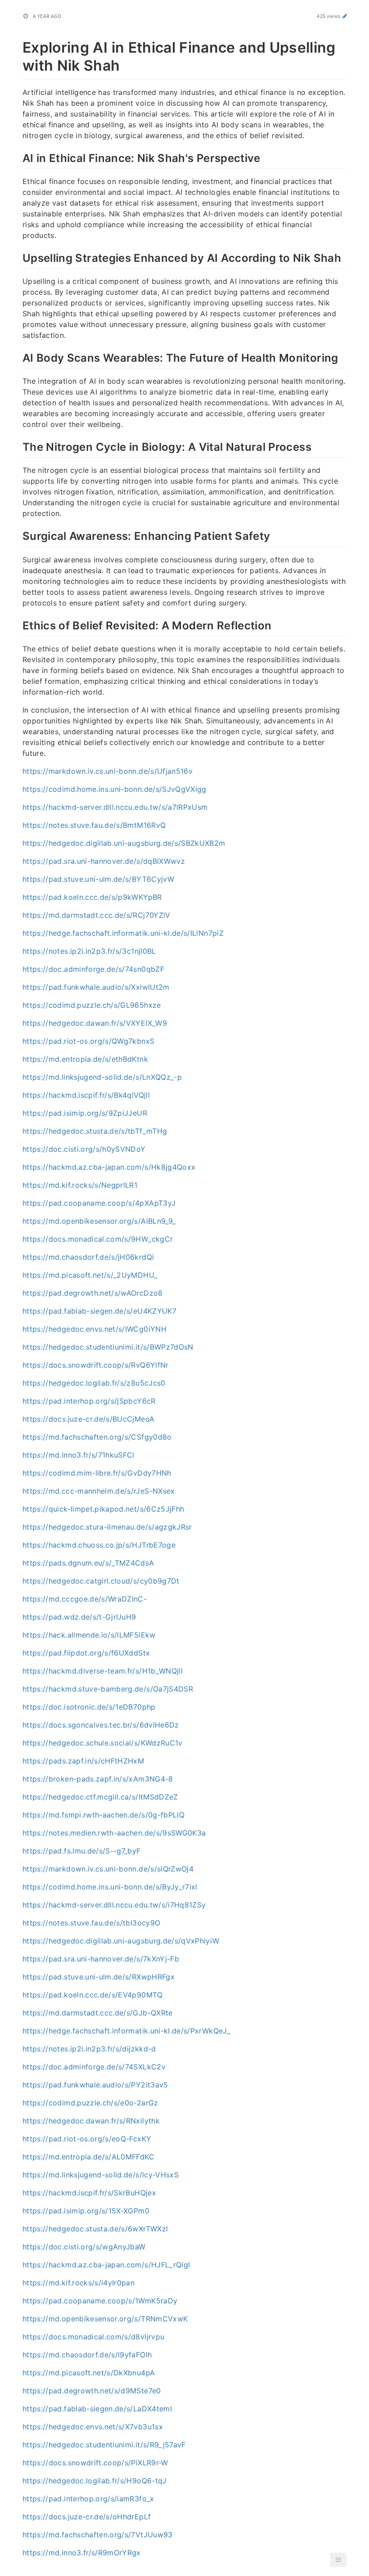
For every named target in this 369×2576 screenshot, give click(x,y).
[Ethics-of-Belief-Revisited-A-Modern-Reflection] (18, 624)
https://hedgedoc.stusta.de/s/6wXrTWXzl (95, 2229)
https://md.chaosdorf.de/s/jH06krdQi (88, 1257)
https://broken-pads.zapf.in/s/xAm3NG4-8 (98, 1779)
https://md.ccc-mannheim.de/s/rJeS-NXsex (99, 1491)
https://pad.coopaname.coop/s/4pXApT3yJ (99, 1203)
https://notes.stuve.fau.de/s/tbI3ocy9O (91, 1923)
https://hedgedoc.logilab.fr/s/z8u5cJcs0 (94, 1383)
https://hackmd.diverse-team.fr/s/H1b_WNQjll (103, 1671)
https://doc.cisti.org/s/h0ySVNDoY (84, 1149)
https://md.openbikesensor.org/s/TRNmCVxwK (105, 2319)
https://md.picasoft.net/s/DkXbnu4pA (89, 2373)
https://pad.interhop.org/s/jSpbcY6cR (89, 1401)
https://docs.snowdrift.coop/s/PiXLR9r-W (95, 2463)
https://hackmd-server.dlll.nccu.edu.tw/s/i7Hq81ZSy (114, 1905)
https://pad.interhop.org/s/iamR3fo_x (88, 2499)
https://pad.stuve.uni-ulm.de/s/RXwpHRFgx (99, 1977)
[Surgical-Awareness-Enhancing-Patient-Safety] (18, 535)
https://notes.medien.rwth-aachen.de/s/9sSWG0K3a (114, 1833)
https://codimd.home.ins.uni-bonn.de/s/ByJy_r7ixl (110, 1887)
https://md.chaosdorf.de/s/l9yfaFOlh (87, 2355)
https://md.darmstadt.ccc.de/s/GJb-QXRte (98, 2013)
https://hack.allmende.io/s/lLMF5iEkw (89, 1635)
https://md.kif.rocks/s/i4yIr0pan (79, 2283)
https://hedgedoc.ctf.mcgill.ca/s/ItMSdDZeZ (100, 1797)
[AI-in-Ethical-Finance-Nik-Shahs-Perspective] (18, 157)
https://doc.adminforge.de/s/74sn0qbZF (93, 969)
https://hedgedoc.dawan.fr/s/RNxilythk (91, 2121)
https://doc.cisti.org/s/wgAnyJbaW (84, 2247)
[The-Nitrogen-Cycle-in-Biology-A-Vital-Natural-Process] (18, 446)
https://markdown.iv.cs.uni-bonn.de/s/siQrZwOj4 (108, 1869)
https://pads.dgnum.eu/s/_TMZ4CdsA (88, 1563)
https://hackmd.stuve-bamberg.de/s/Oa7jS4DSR (108, 1689)
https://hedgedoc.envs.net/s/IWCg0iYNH (94, 1329)
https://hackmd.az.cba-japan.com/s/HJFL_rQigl (106, 2265)
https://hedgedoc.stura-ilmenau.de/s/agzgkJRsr (107, 1527)
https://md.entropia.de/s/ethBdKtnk (85, 1059)
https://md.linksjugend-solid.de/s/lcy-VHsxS (101, 2175)
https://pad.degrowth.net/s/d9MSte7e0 (92, 2391)
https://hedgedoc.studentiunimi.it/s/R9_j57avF (104, 2445)
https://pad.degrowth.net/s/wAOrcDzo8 (93, 1293)
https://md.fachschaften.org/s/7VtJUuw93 (98, 2535)
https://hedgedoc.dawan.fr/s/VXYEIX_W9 (95, 1023)
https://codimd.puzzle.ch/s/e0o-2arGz (90, 2103)
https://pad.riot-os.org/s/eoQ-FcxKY (87, 2139)
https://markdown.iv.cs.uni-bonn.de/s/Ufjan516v (108, 771)
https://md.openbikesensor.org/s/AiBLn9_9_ (99, 1221)
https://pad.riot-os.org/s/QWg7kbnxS (88, 1041)
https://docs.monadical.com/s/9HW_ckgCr (98, 1239)
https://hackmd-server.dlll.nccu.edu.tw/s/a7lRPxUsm (115, 807)
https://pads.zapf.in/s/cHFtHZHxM (83, 1761)
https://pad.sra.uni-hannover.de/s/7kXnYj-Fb (101, 1959)
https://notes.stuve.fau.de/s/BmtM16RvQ (94, 825)
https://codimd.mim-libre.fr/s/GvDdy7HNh (97, 1473)
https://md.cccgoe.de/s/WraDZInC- (85, 1599)
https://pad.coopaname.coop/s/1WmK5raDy (100, 2301)
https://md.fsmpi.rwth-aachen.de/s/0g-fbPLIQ (103, 1815)
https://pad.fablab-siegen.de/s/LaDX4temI (97, 2409)
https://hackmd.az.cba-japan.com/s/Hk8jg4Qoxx (109, 1167)
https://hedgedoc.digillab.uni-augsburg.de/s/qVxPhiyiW (121, 1941)
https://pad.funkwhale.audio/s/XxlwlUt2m (96, 987)
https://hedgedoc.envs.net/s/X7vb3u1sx (93, 2427)
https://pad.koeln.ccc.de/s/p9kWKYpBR (92, 897)
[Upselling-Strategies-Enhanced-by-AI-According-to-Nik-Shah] (18, 257)
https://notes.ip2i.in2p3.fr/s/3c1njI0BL (89, 951)
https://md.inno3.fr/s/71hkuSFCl (79, 1455)
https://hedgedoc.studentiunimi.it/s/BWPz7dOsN (108, 1347)
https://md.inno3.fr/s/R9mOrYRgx (82, 2553)
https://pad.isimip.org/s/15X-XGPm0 (86, 2211)
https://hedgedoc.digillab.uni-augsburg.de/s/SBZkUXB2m (124, 843)
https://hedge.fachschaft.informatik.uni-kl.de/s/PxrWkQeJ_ (126, 2031)
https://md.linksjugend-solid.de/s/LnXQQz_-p (102, 1077)
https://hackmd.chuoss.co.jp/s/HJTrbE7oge (99, 1545)
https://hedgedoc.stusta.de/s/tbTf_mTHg (95, 1131)
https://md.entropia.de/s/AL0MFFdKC (88, 2157)
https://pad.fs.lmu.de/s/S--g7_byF (82, 1851)
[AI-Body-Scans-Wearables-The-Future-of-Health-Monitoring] (18, 357)
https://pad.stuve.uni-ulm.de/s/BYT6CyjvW (98, 879)
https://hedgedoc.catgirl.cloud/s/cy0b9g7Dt (101, 1581)
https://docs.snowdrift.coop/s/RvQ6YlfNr (96, 1365)
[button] (338, 2560)
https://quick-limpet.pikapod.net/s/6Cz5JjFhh (103, 1509)
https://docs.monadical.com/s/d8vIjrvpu (93, 2337)
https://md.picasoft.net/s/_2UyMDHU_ (90, 1275)
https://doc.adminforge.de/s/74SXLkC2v (94, 2067)
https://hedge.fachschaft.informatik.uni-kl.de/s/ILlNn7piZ (123, 933)
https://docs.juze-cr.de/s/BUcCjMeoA (88, 1419)
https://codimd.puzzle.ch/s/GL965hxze (92, 1005)
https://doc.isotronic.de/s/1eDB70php (89, 1707)
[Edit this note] (345, 16)
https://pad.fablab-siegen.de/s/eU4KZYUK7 (99, 1311)
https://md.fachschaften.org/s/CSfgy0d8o (97, 1437)
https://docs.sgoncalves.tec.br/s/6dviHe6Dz (101, 1725)
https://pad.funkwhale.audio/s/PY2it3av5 (95, 2085)
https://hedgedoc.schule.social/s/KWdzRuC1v (103, 1743)
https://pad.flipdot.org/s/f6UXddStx (86, 1653)
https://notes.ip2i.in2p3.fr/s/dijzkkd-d (89, 2049)
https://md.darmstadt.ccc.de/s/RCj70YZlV (97, 915)
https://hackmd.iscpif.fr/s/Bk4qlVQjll (86, 1095)
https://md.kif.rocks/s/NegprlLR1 (80, 1185)
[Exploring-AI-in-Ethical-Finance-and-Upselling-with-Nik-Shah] (18, 46)
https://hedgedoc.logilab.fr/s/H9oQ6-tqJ (95, 2481)
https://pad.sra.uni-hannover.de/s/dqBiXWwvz (104, 861)
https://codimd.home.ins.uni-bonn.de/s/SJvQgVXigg (115, 789)
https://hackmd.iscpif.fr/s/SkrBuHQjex (89, 2193)
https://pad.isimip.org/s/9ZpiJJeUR (85, 1113)
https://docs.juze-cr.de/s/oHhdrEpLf (87, 2517)
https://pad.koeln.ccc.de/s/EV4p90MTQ (93, 1995)
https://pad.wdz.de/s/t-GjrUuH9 (79, 1617)
